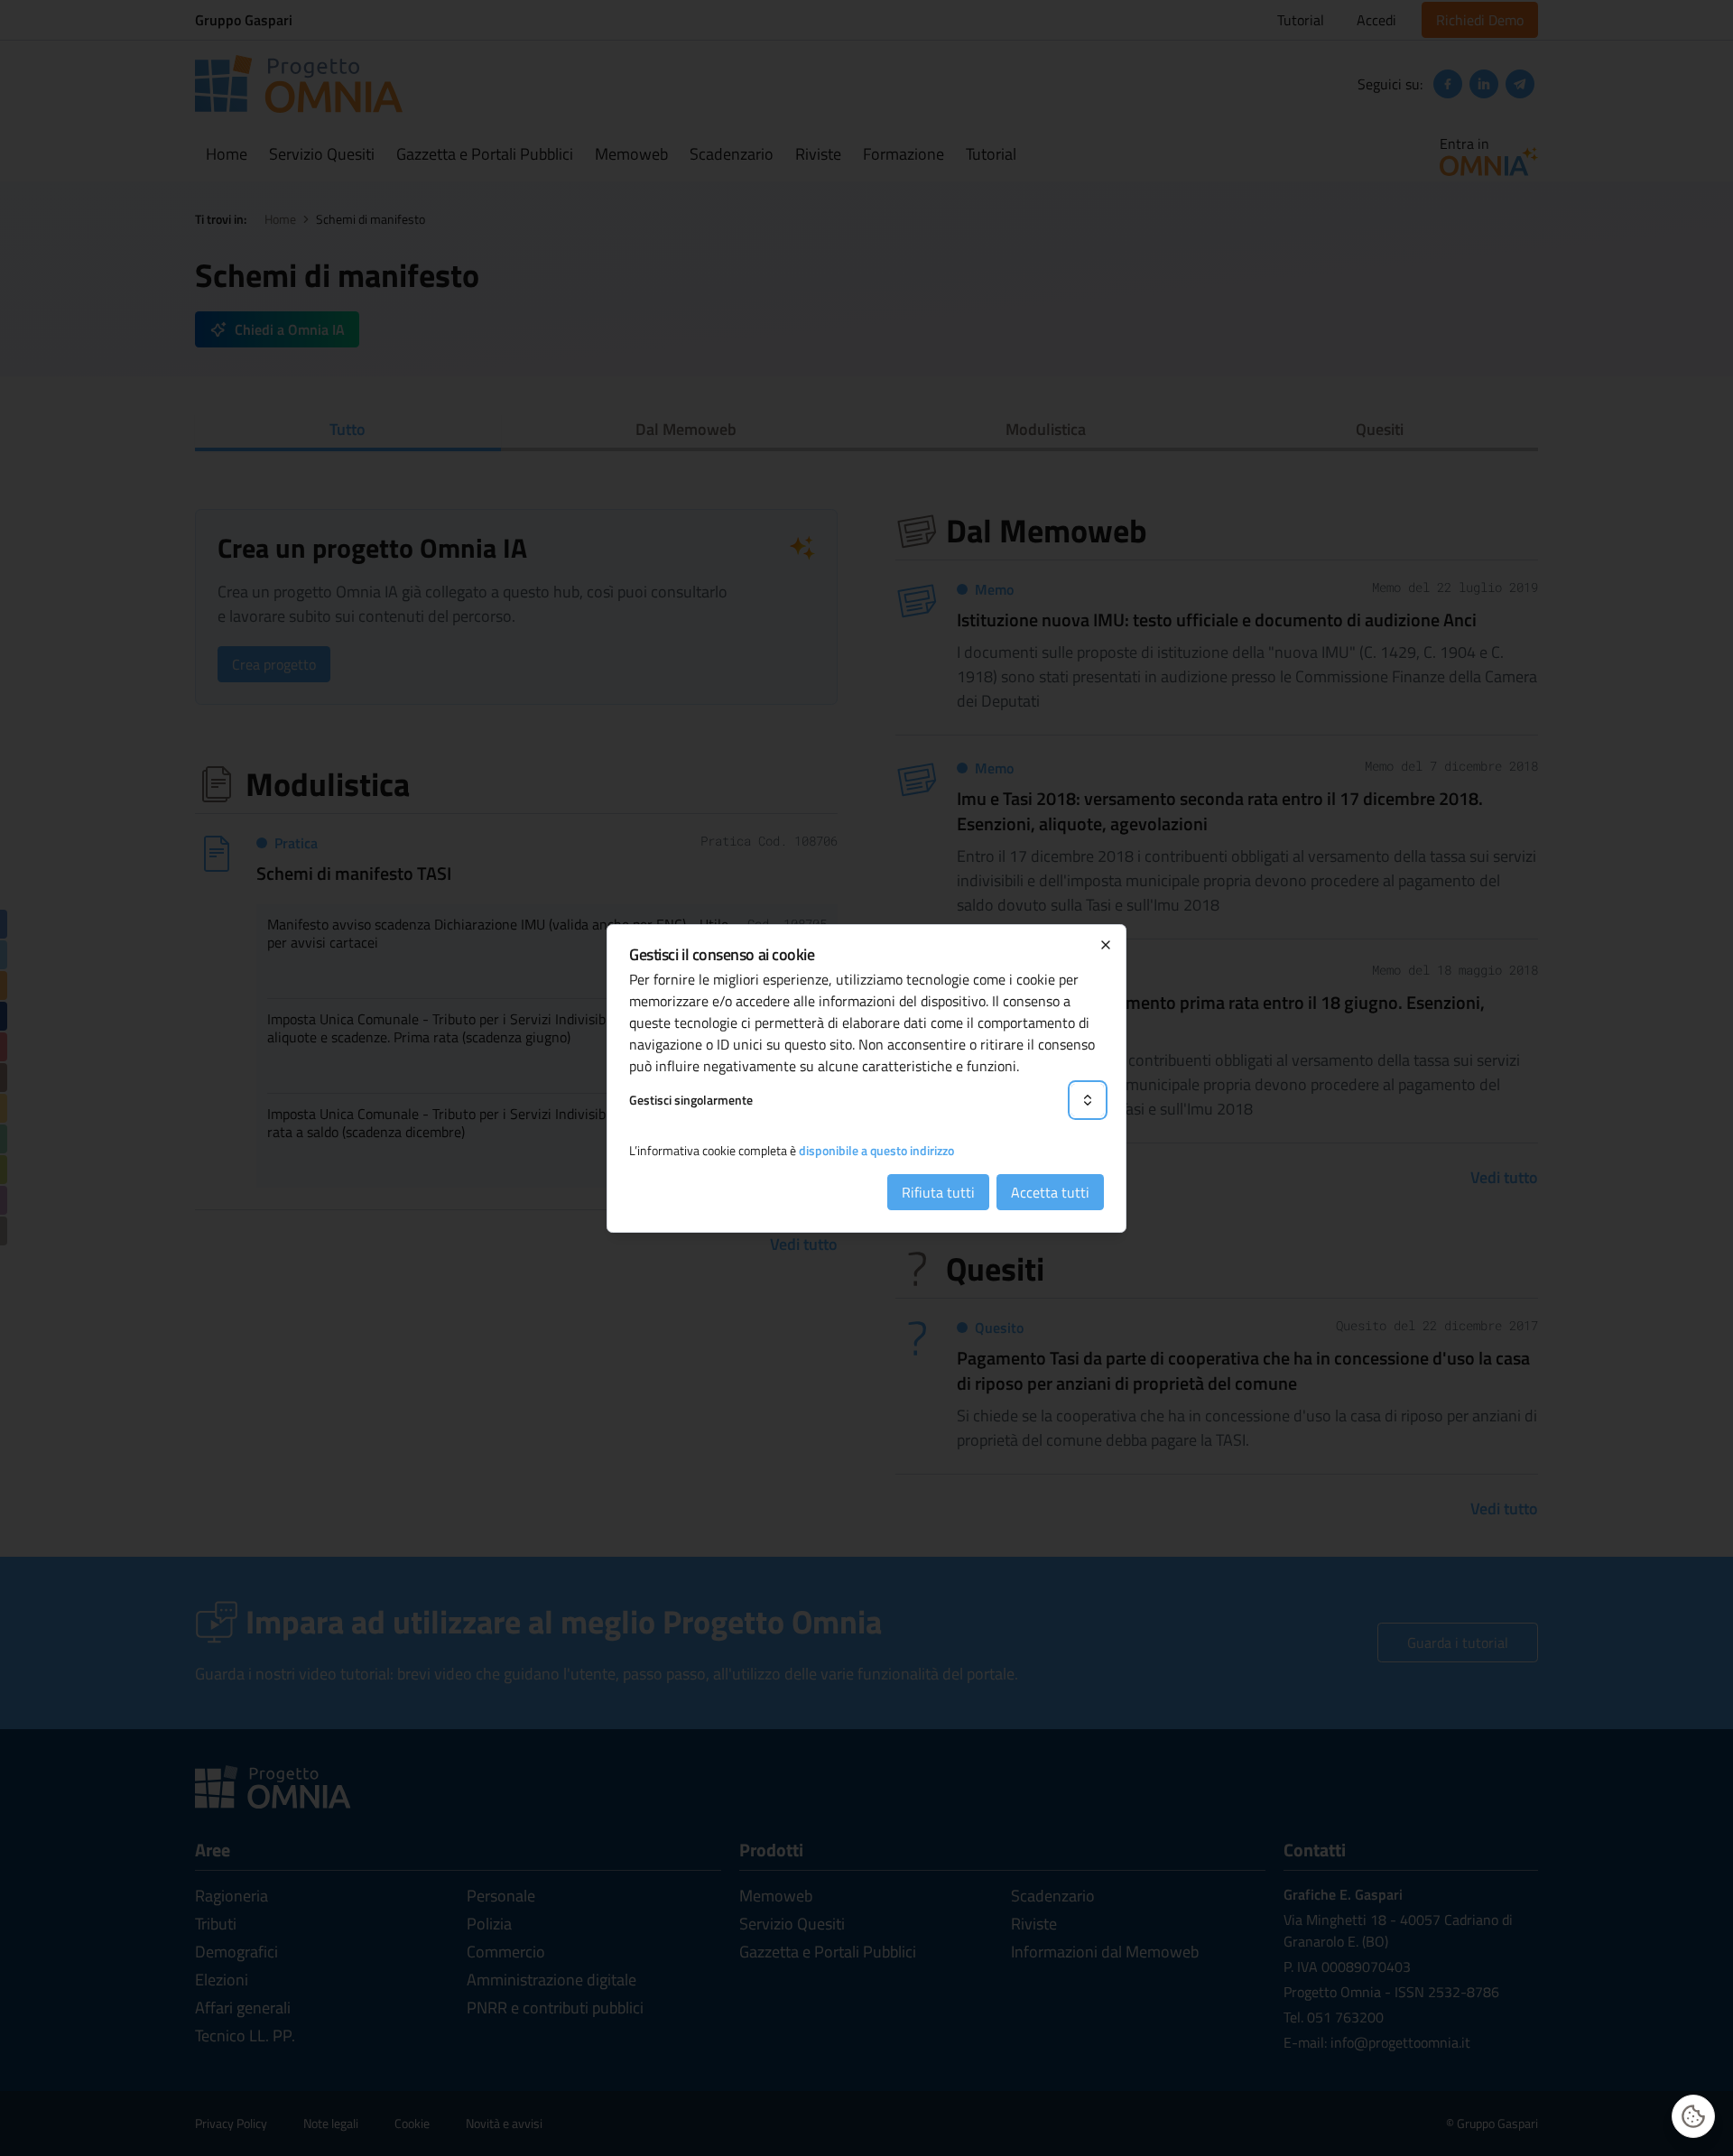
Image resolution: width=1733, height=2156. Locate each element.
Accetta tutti (1050, 1192)
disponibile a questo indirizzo (876, 1150)
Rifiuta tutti (938, 1192)
